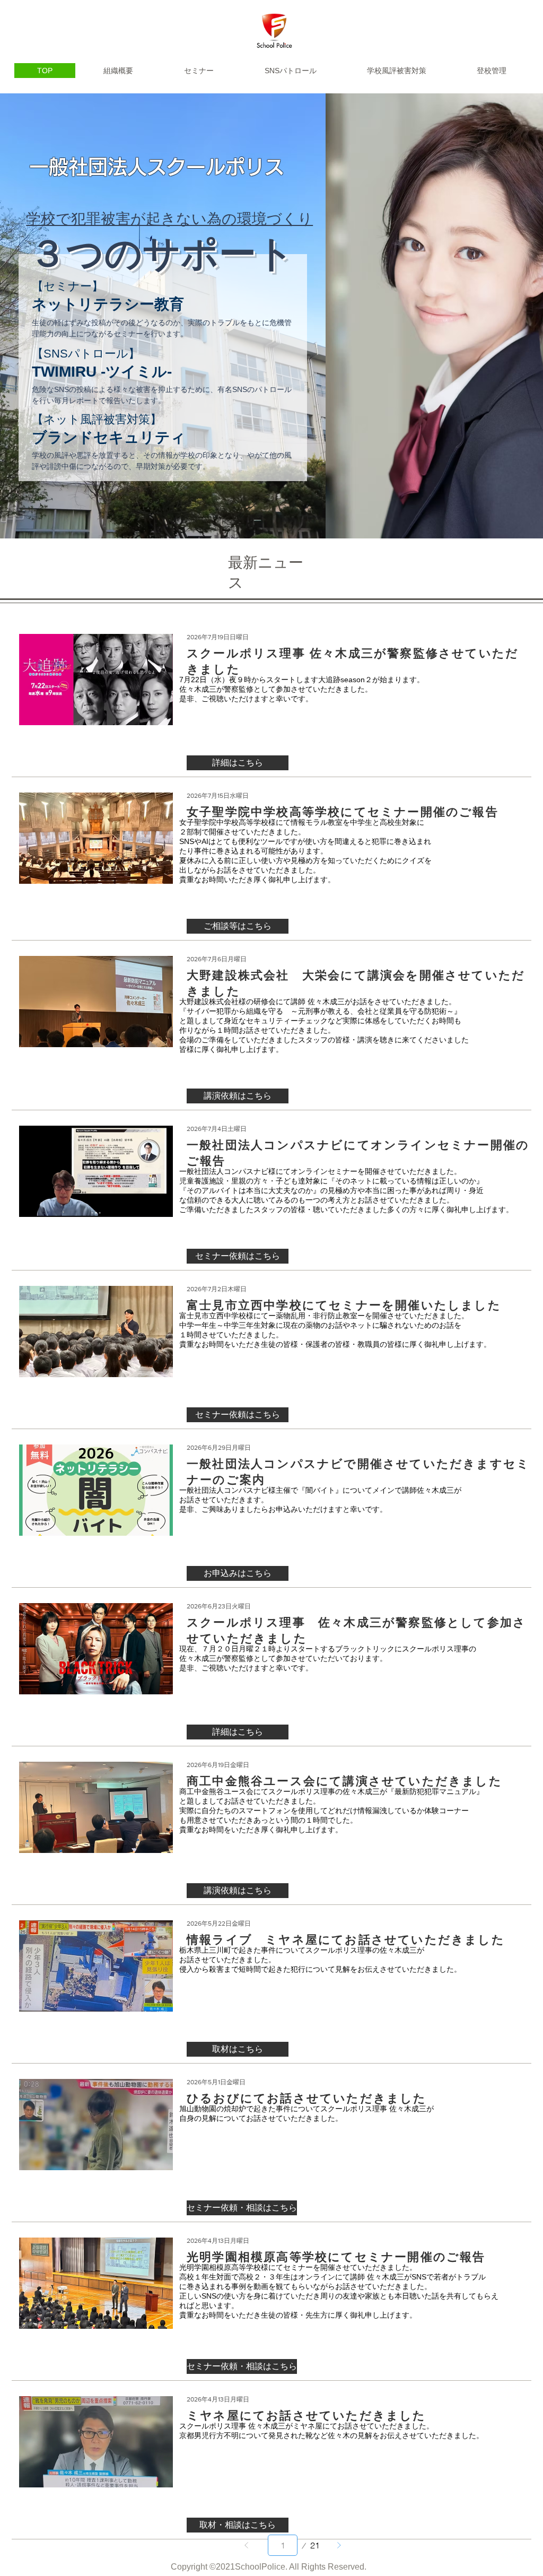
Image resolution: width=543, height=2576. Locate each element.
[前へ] (247, 2545)
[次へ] (339, 2545)
